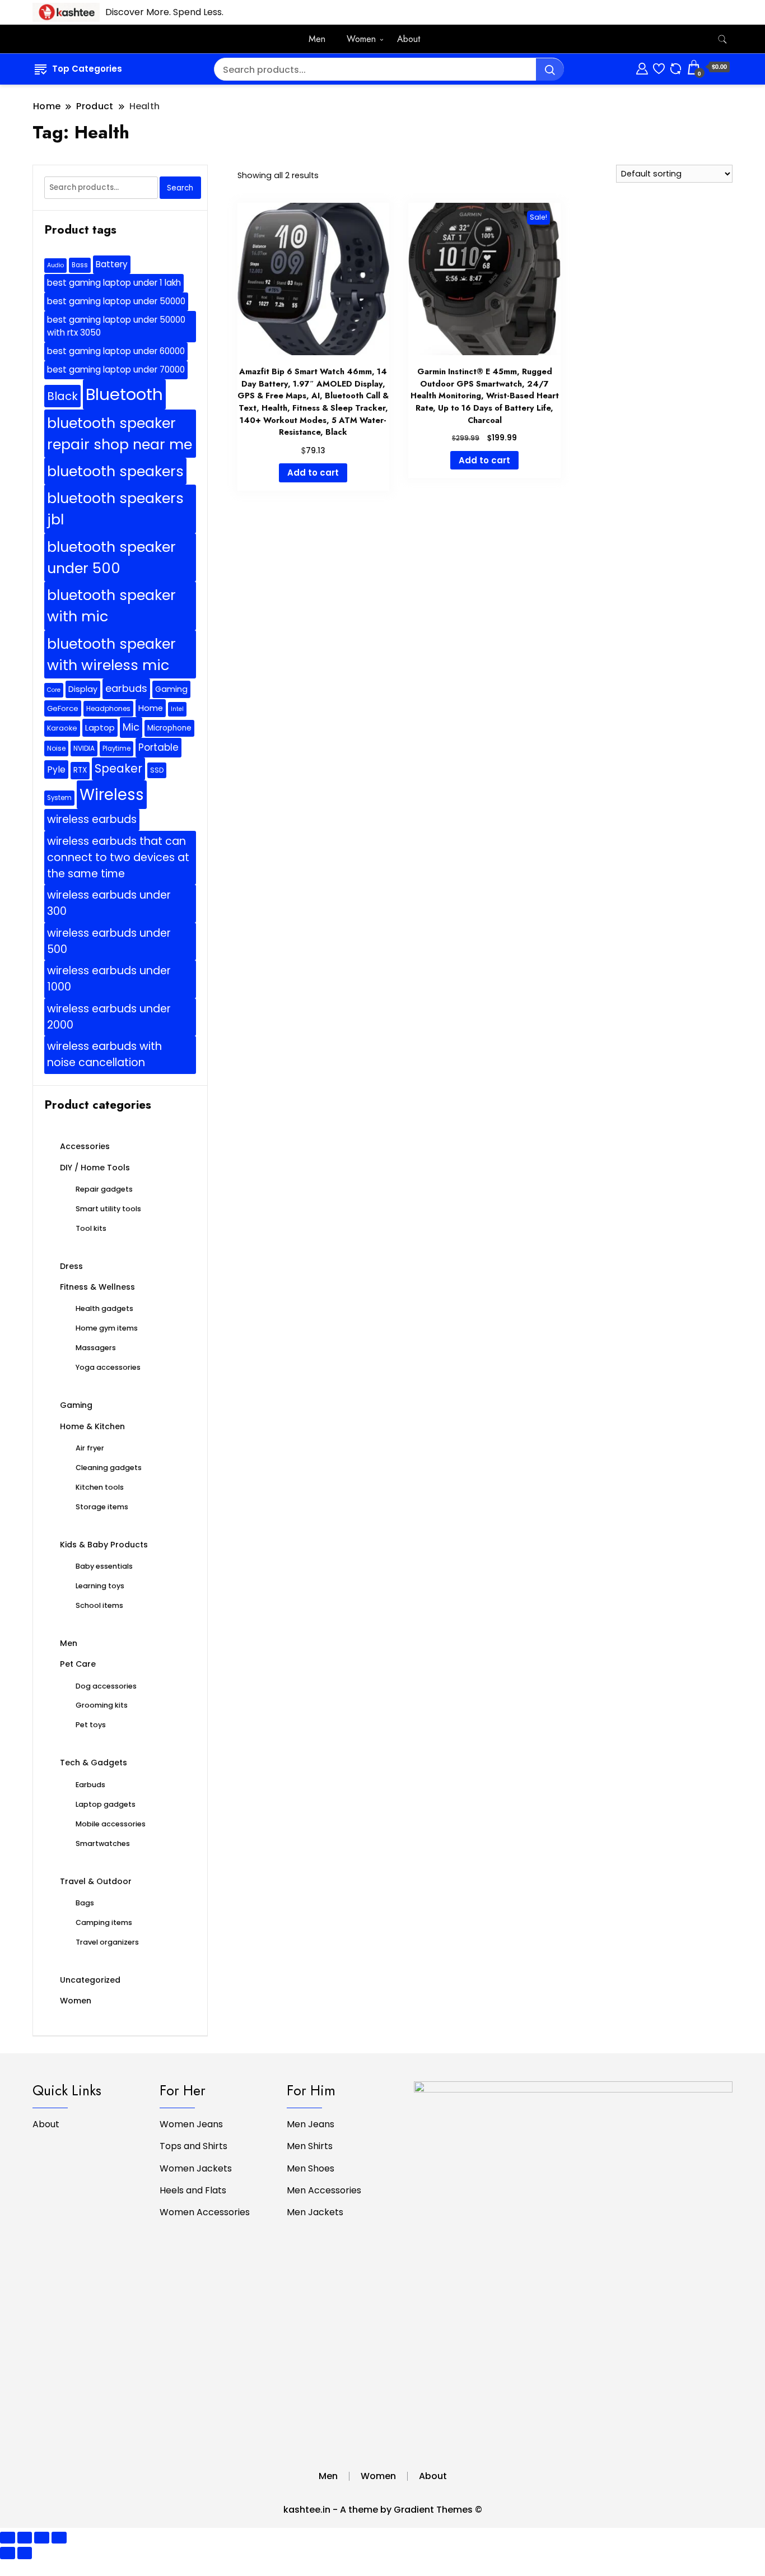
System (59, 798)
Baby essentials (104, 1566)
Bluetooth (124, 394)
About (409, 39)
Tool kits (91, 1228)
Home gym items (107, 1328)
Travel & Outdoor (96, 1881)
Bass (80, 265)
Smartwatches (103, 1843)
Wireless (112, 795)
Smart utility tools (108, 1209)
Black (62, 396)
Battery (112, 264)
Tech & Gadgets (94, 1763)
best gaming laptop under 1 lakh (114, 283)
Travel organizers (107, 1942)
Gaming (171, 689)
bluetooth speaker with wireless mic (111, 654)
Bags (85, 1903)
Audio (55, 265)
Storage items (102, 1507)
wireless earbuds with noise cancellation (104, 1054)
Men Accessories (324, 2190)
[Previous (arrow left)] (8, 2553)
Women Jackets (196, 2168)
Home (151, 708)
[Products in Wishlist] (659, 67)
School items (99, 1605)
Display (83, 689)
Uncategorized (90, 1980)
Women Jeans (191, 2124)
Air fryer (90, 1448)
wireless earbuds (92, 819)
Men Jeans (311, 2124)
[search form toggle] (722, 39)
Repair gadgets (104, 1189)
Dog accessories (106, 1686)
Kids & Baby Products (104, 1545)
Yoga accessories (108, 1367)
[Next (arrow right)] (25, 2553)
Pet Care (78, 1664)
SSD (157, 770)
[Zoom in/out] (8, 2538)
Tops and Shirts (193, 2146)
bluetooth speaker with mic (111, 606)
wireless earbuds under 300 (109, 903)
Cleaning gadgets (109, 1468)
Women (361, 39)
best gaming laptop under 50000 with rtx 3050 (116, 326)
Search (180, 188)
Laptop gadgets (106, 1804)
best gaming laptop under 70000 (116, 369)
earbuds (126, 688)
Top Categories (87, 69)
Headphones (108, 708)
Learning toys (100, 1586)
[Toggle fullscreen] (25, 2538)
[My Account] (642, 67)
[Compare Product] (676, 67)
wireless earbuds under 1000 (109, 979)
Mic (131, 727)
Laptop (100, 727)
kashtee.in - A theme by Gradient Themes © (383, 2510)
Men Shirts (310, 2146)
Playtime (116, 748)
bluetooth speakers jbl (115, 509)
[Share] (42, 2538)
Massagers (96, 1348)
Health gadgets (104, 1308)
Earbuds (90, 1785)
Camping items (104, 1922)
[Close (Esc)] (59, 2538)
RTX (80, 770)
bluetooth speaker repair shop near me (120, 434)
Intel (177, 709)
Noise (56, 748)
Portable (158, 747)
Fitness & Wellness (97, 1287)
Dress (71, 1266)
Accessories (85, 1146)
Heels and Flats (193, 2190)
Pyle (56, 769)
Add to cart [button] (313, 473)
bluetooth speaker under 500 (111, 557)
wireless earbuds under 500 (109, 941)
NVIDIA (84, 748)
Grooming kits (102, 1705)
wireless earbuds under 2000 (109, 1017)
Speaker (118, 768)
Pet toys (91, 1725)
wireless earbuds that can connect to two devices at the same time (118, 857)
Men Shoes (311, 2168)
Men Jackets (315, 2212)
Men (317, 39)
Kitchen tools (100, 1487)
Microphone (169, 728)
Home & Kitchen (92, 1426)
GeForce (63, 708)
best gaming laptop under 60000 (116, 351)
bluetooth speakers (115, 471)
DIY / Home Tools (95, 1168)
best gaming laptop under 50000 (116, 301)
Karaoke (62, 728)
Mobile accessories (111, 1824)
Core (54, 690)
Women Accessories (205, 2212)
